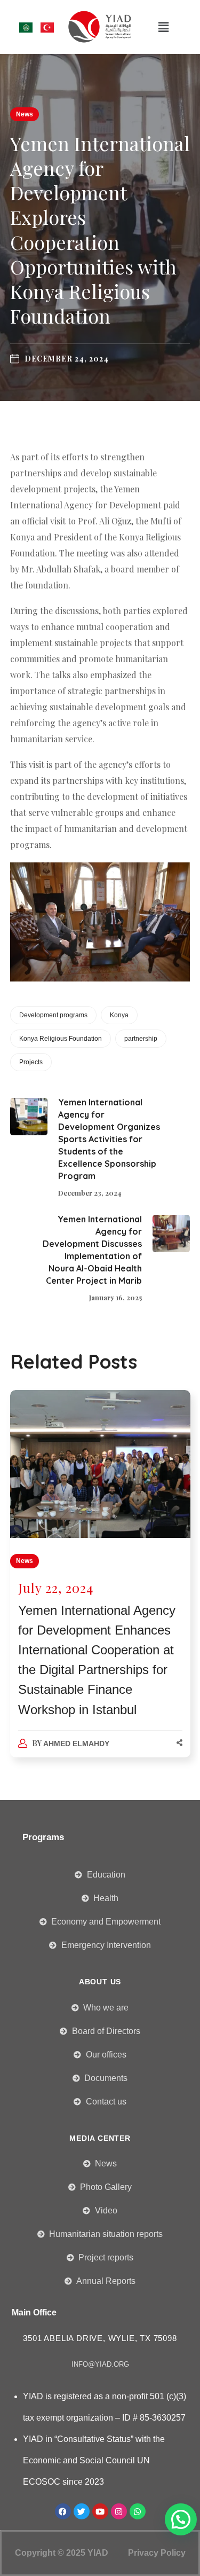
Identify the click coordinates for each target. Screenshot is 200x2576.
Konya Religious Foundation (61, 1039)
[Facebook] (63, 2511)
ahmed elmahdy (76, 1743)
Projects (31, 1062)
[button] (163, 27)
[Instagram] (119, 2511)
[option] (100, 1584)
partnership (141, 1039)
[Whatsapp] (138, 2511)
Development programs (53, 1015)
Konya (119, 1015)
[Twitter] (82, 2511)
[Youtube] (100, 2511)
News (25, 114)
